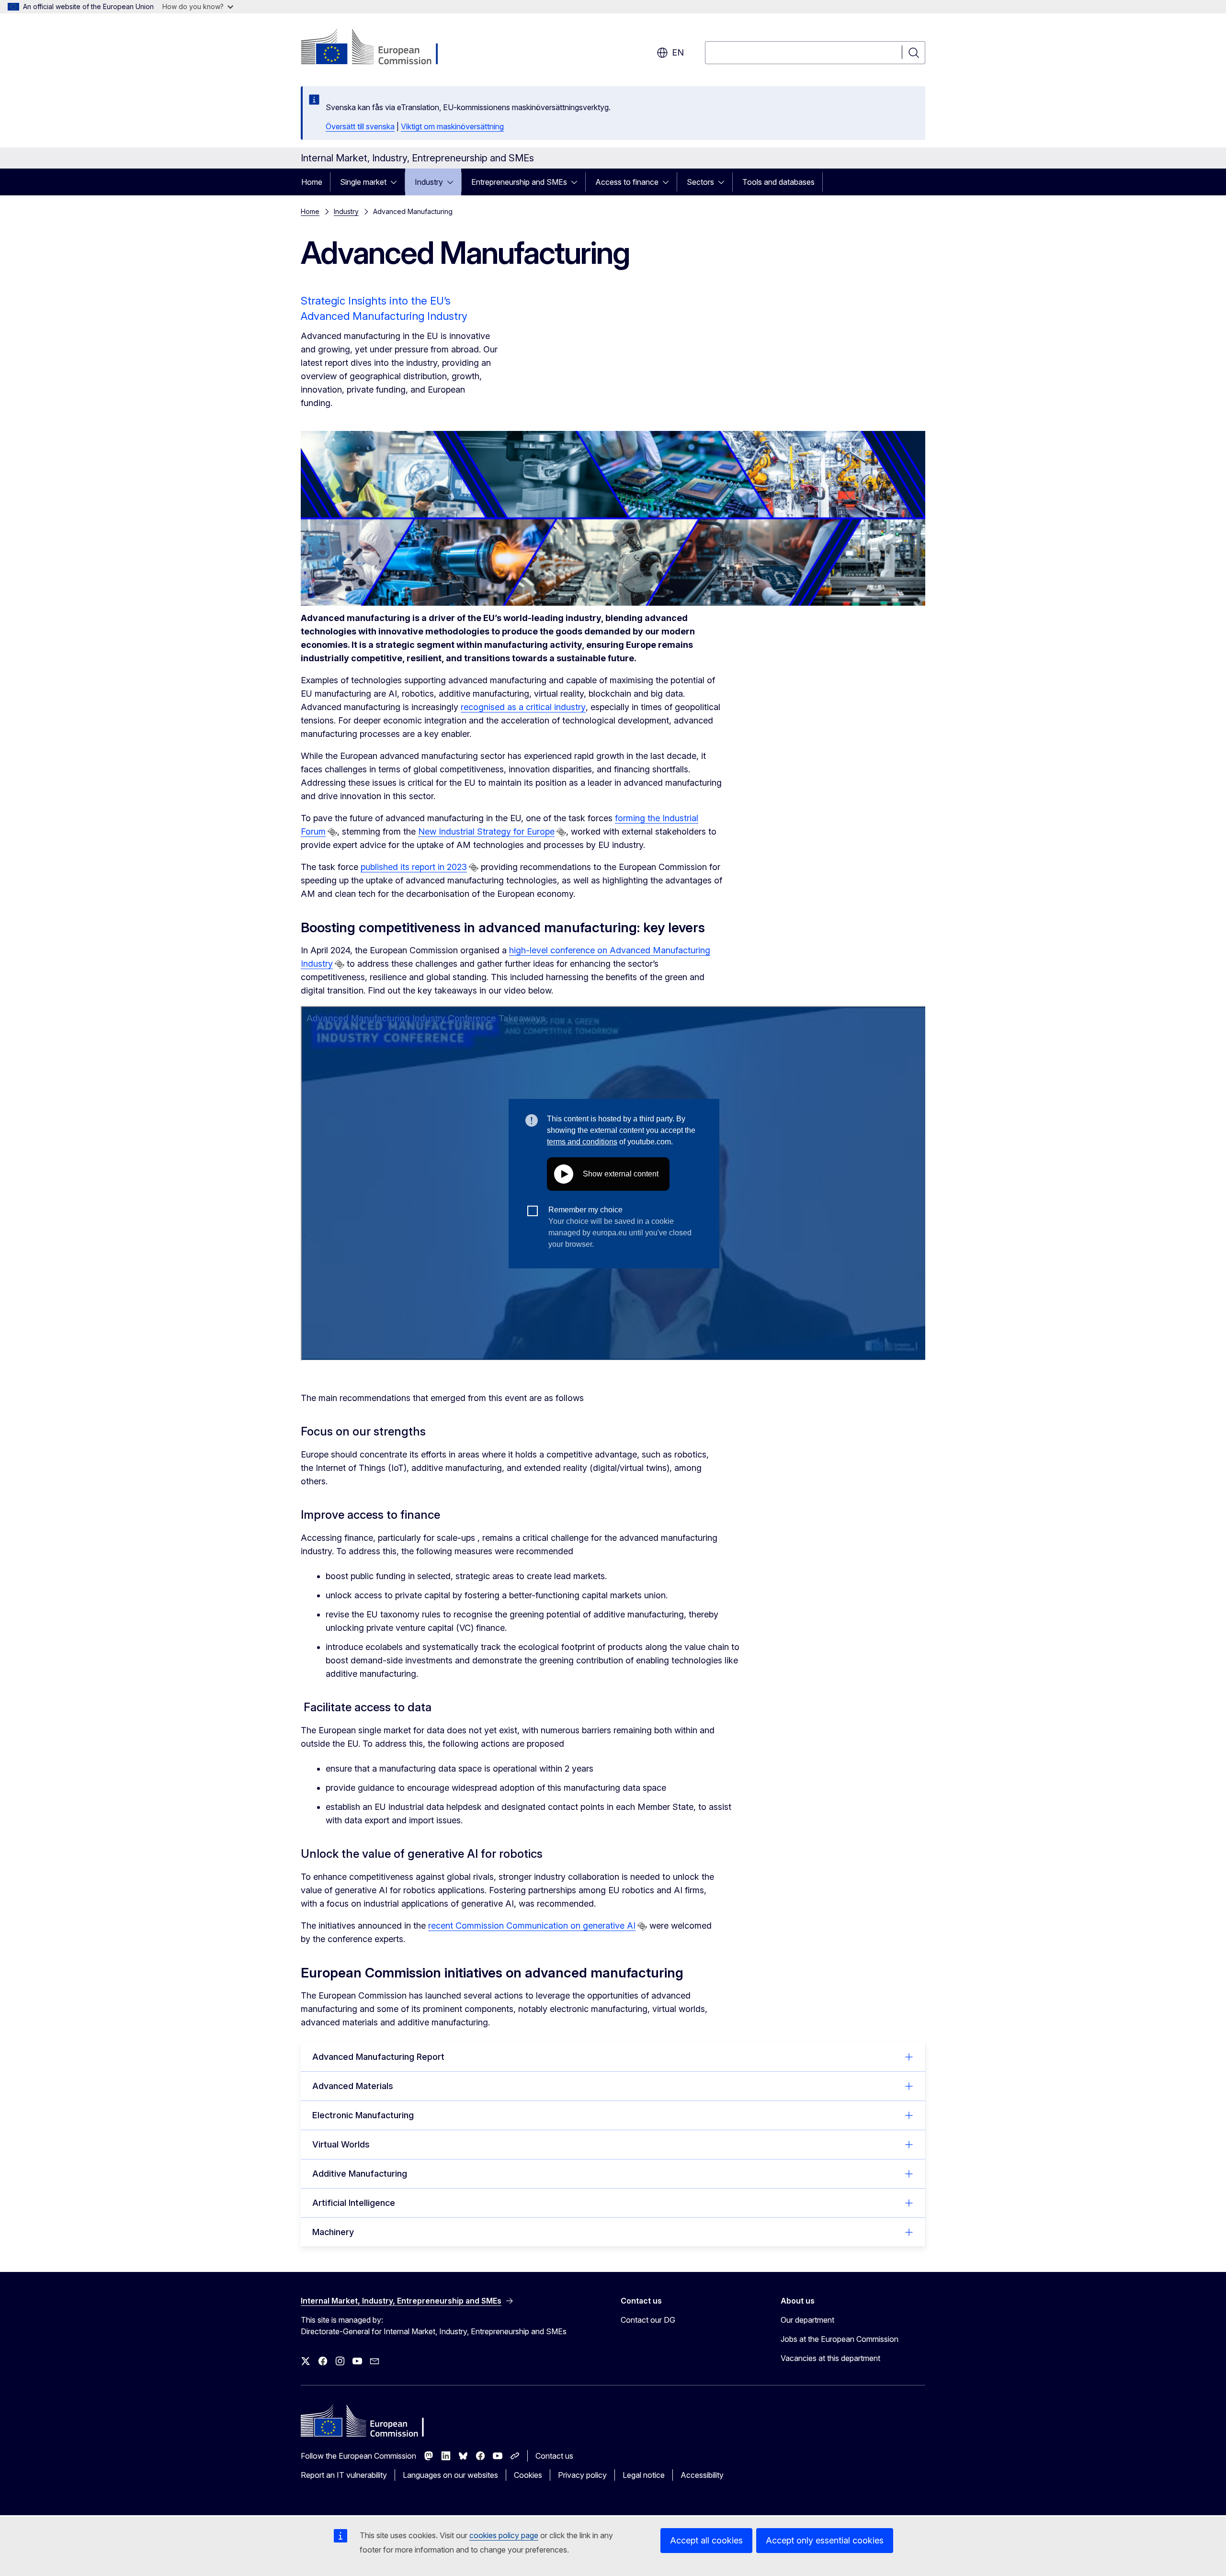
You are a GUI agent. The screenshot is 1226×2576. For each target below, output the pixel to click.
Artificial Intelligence (354, 2203)
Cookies (528, 2475)
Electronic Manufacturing (363, 2115)
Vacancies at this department (830, 2358)
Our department (807, 2320)
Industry (429, 182)
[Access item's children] (397, 182)
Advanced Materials (353, 2086)
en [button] (678, 52)
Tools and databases (778, 182)
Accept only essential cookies (825, 2540)
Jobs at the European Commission (840, 2339)
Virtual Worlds (341, 2144)
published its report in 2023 (414, 867)
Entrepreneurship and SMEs (519, 182)
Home (312, 182)
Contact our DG (648, 2320)
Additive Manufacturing (360, 2174)
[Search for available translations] (332, 832)
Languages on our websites (450, 2475)
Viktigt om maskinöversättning (452, 126)
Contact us (554, 2456)
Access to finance (627, 182)
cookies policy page (504, 2535)
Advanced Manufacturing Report (378, 2057)
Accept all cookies (706, 2540)
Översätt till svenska (360, 126)
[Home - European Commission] (378, 48)
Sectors (700, 182)
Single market (363, 182)
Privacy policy (582, 2475)
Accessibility (702, 2475)
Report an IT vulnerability (344, 2475)
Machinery (333, 2232)
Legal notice (644, 2475)
